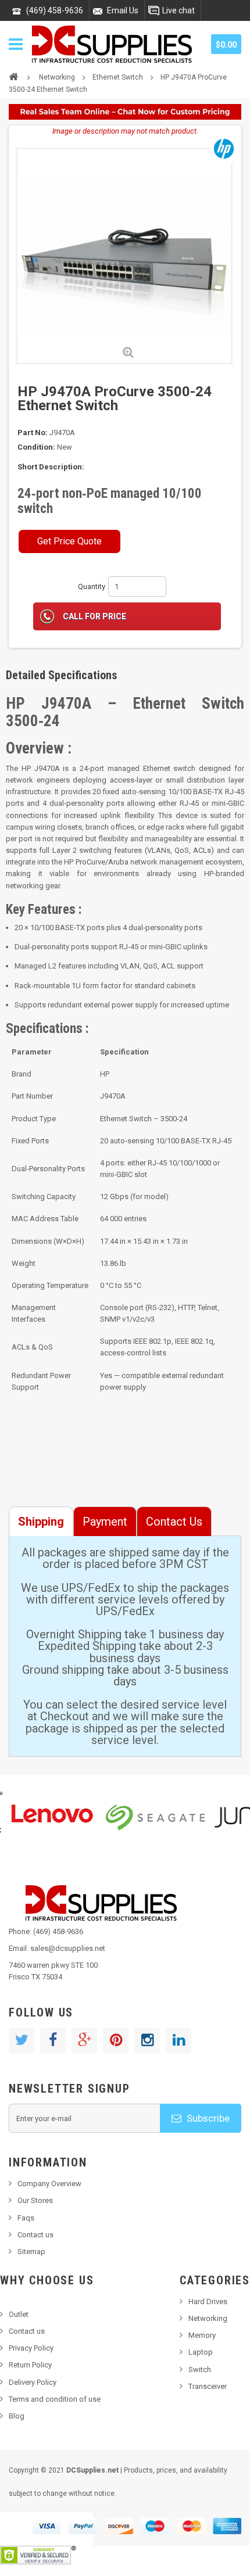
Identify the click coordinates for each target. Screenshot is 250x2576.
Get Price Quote (69, 541)
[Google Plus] (84, 2040)
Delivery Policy (33, 2382)
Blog (17, 2416)
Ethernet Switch (118, 77)
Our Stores (35, 2200)
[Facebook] (53, 2040)
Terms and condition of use (55, 2399)
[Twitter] (22, 2040)
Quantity (92, 586)
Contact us (35, 2235)
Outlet (19, 2314)
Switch (200, 2369)
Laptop (201, 2352)
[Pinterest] (116, 2040)
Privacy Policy (31, 2348)
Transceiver (208, 2386)
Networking (57, 77)
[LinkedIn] (178, 2040)
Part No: (33, 433)
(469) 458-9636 (55, 10)
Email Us (123, 10)
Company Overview (49, 2184)
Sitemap (31, 2252)
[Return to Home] (13, 76)
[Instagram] (147, 2040)
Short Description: (51, 467)
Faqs (26, 2218)
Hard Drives (208, 2301)
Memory (202, 2335)
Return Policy (30, 2365)
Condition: (36, 447)
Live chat (178, 10)
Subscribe (207, 2118)
